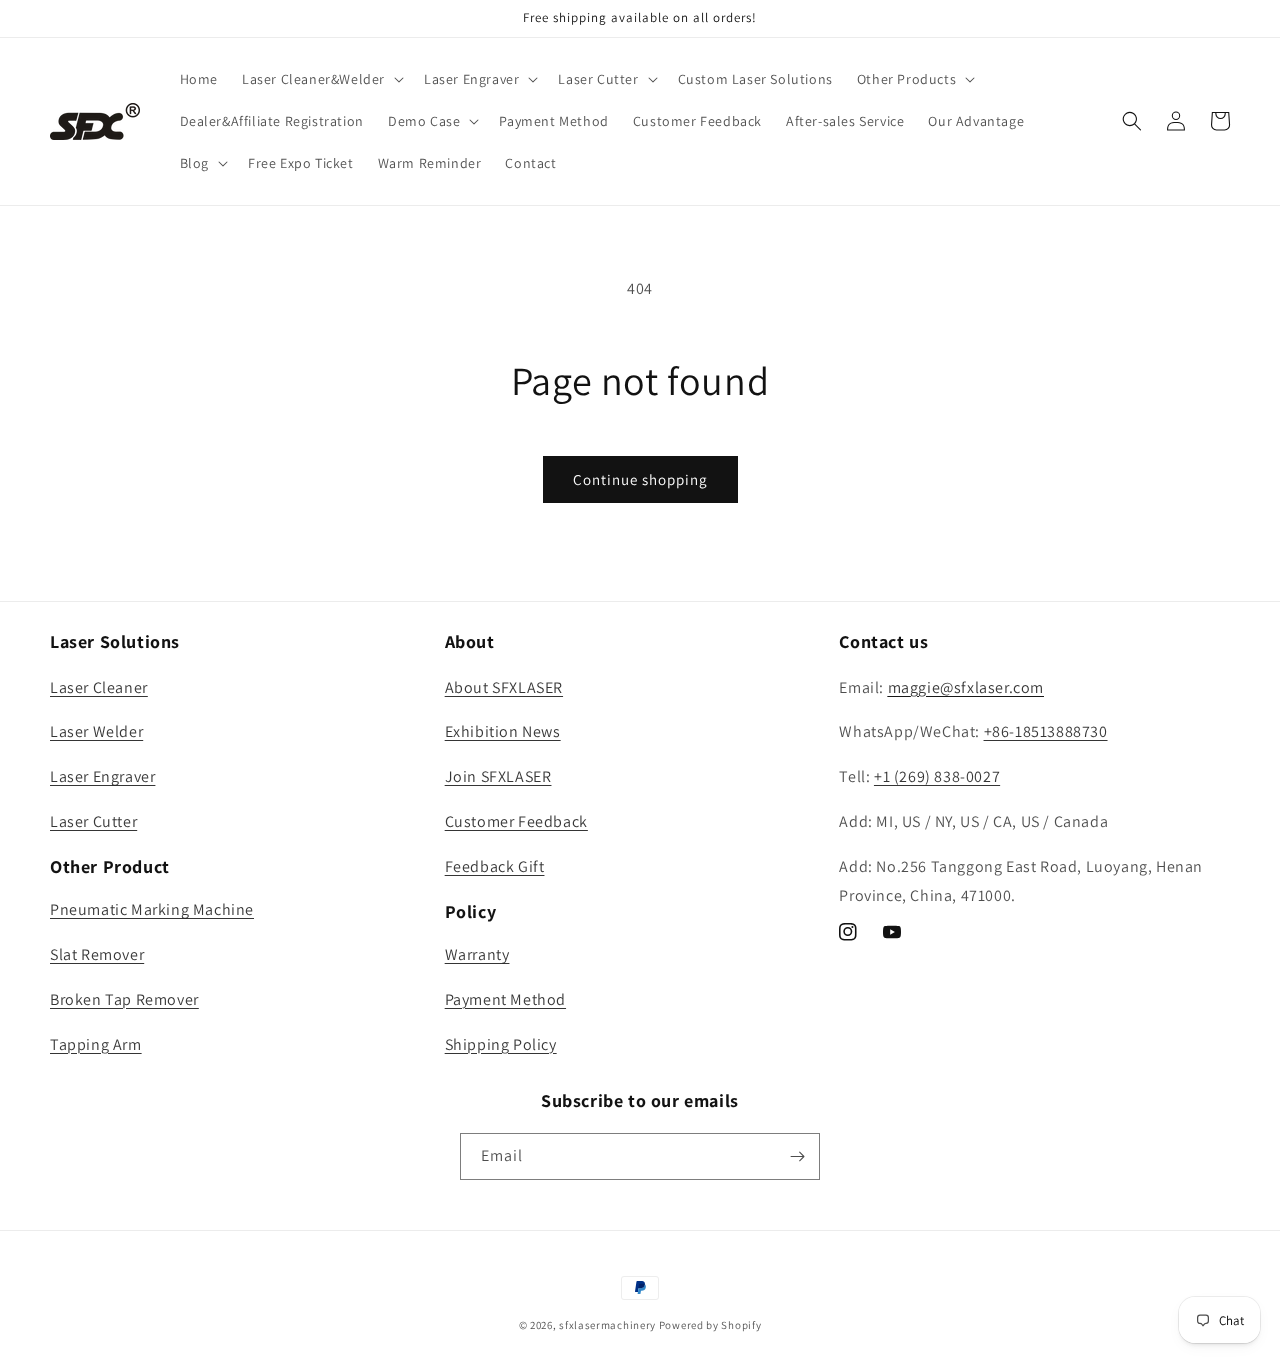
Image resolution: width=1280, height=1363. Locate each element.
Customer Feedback (516, 821)
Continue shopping (640, 479)
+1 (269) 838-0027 (937, 776)
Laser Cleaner (99, 687)
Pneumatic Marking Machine (152, 909)
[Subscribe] (797, 1156)
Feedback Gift (495, 866)
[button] (321, 79)
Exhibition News (503, 731)
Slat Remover (97, 954)
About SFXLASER (504, 687)
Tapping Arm (96, 1044)
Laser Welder (96, 731)
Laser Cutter (93, 821)
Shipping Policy (501, 1044)
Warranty (477, 954)
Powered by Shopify (710, 1325)
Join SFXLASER (498, 776)
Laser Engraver (102, 776)
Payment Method (505, 999)
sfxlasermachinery (607, 1325)
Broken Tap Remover (124, 999)
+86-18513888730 (1046, 731)
